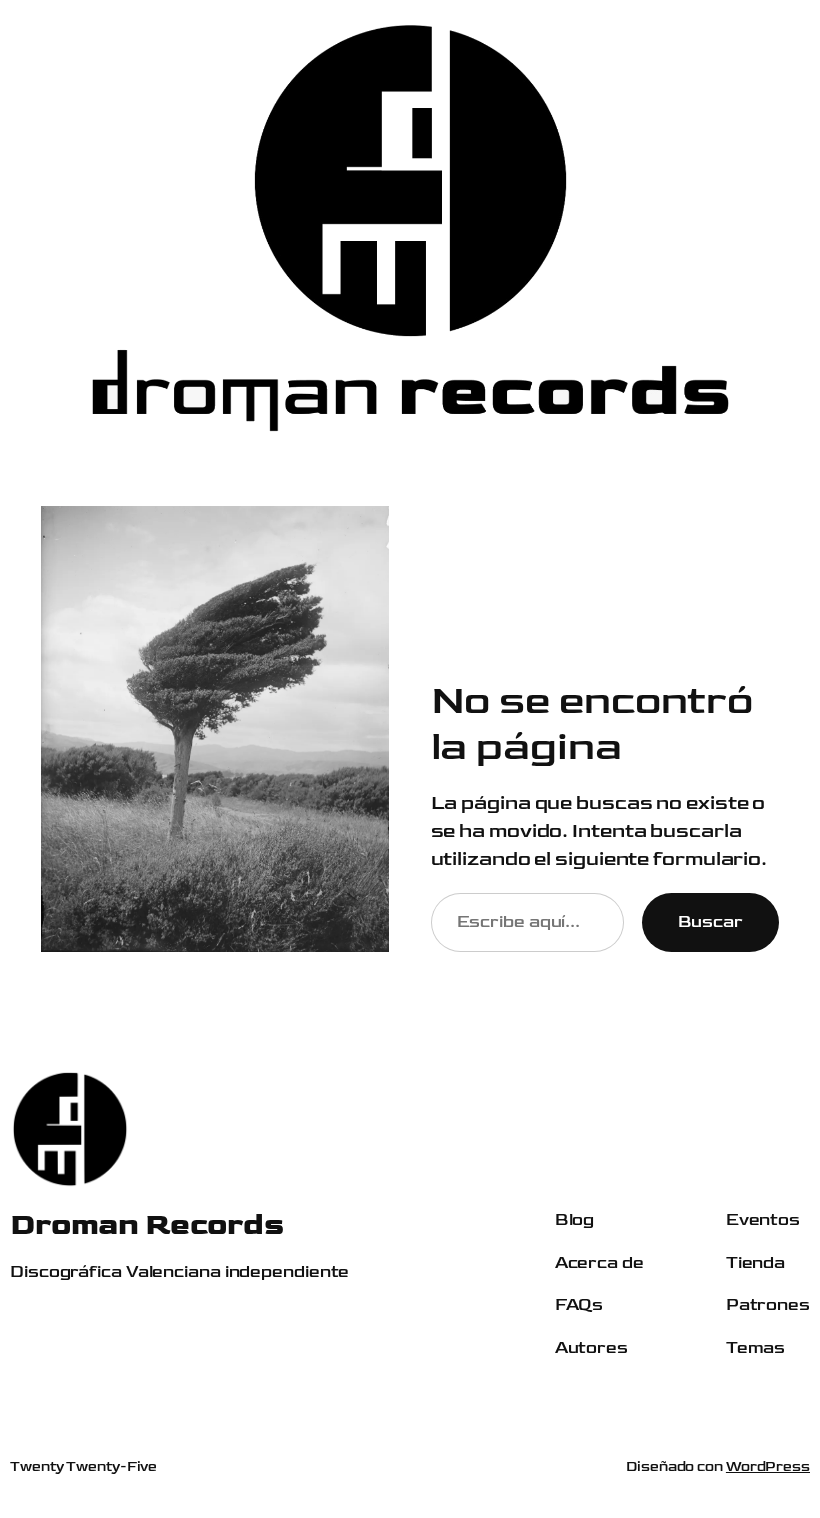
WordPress (768, 1466)
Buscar (710, 922)
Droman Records (146, 1225)
